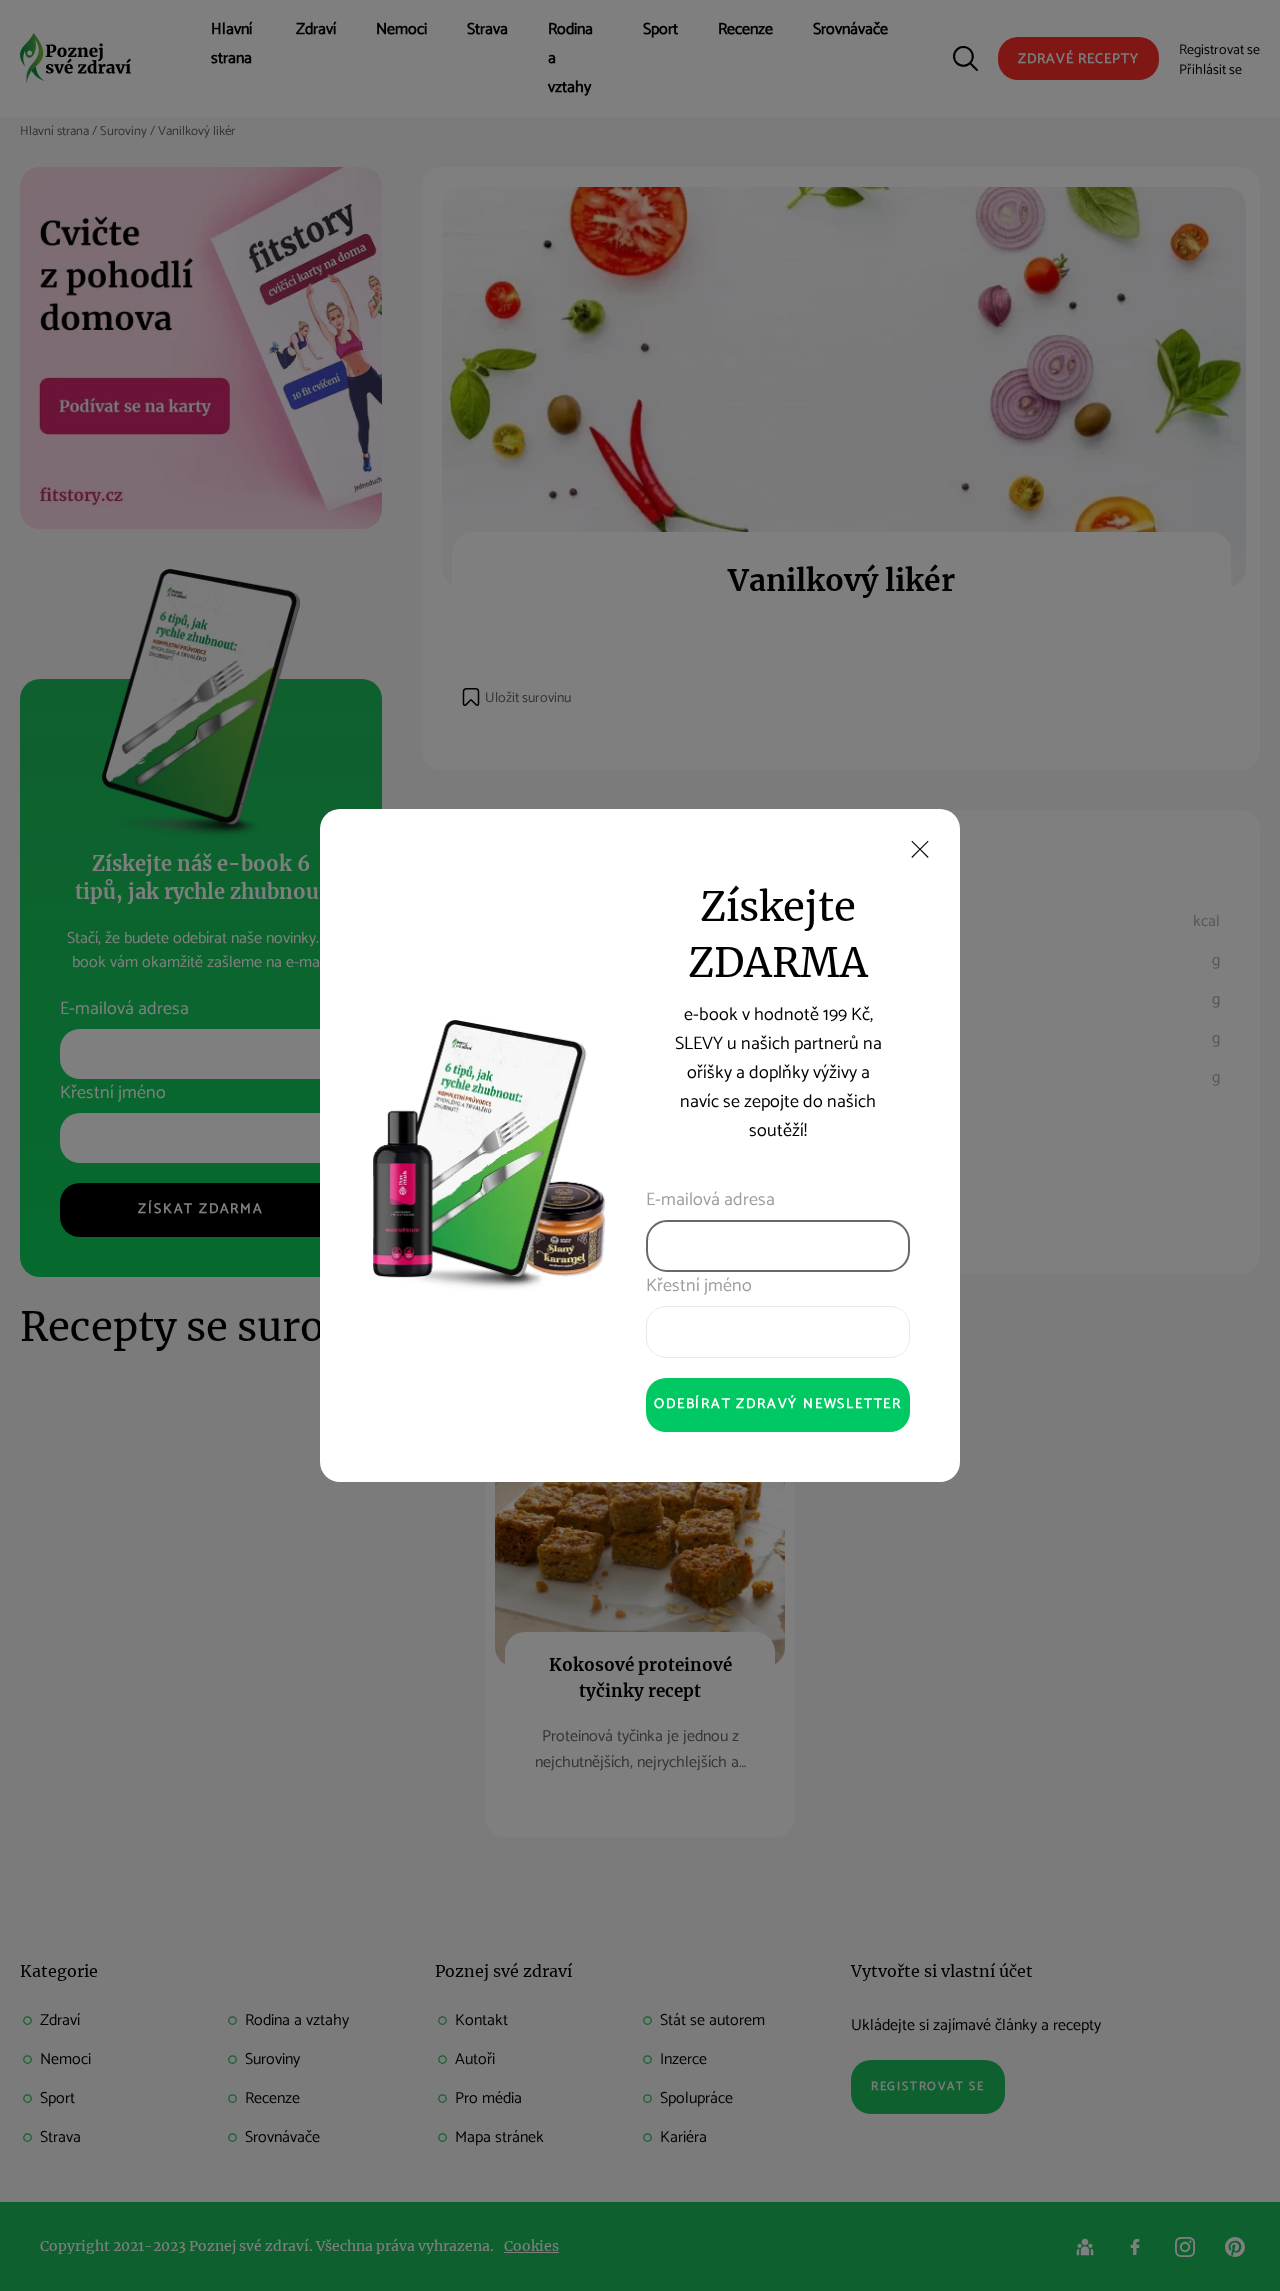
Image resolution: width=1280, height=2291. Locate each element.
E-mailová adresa (710, 1200)
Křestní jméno (699, 1286)
